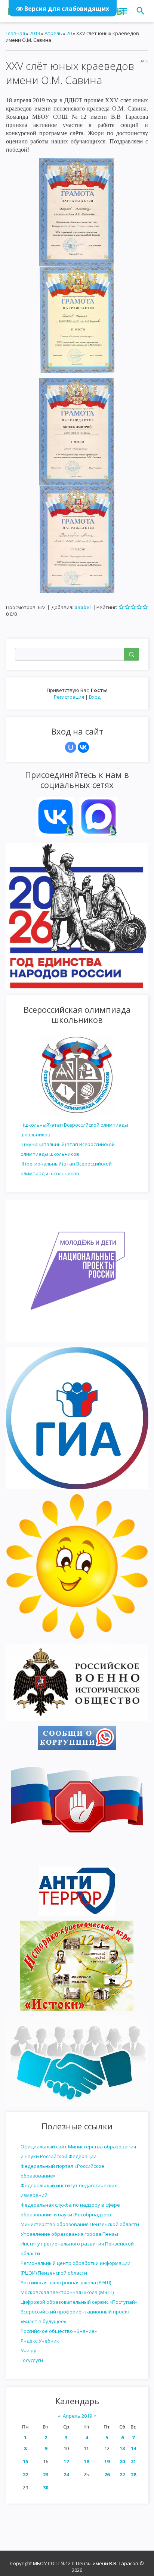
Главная (15, 33)
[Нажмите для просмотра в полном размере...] (76, 211)
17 (66, 2461)
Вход (95, 697)
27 (122, 2474)
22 (25, 2474)
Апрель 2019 (77, 2416)
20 (122, 2461)
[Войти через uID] (71, 747)
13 (122, 2448)
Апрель (53, 33)
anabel (83, 607)
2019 (35, 33)
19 (107, 2461)
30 (46, 2487)
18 (86, 2461)
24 (66, 2474)
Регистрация (69, 697)
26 (107, 2474)
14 (133, 2448)
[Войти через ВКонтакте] (83, 747)
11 (86, 2448)
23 (46, 2474)
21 (133, 2461)
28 (133, 2474)
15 (25, 2461)
